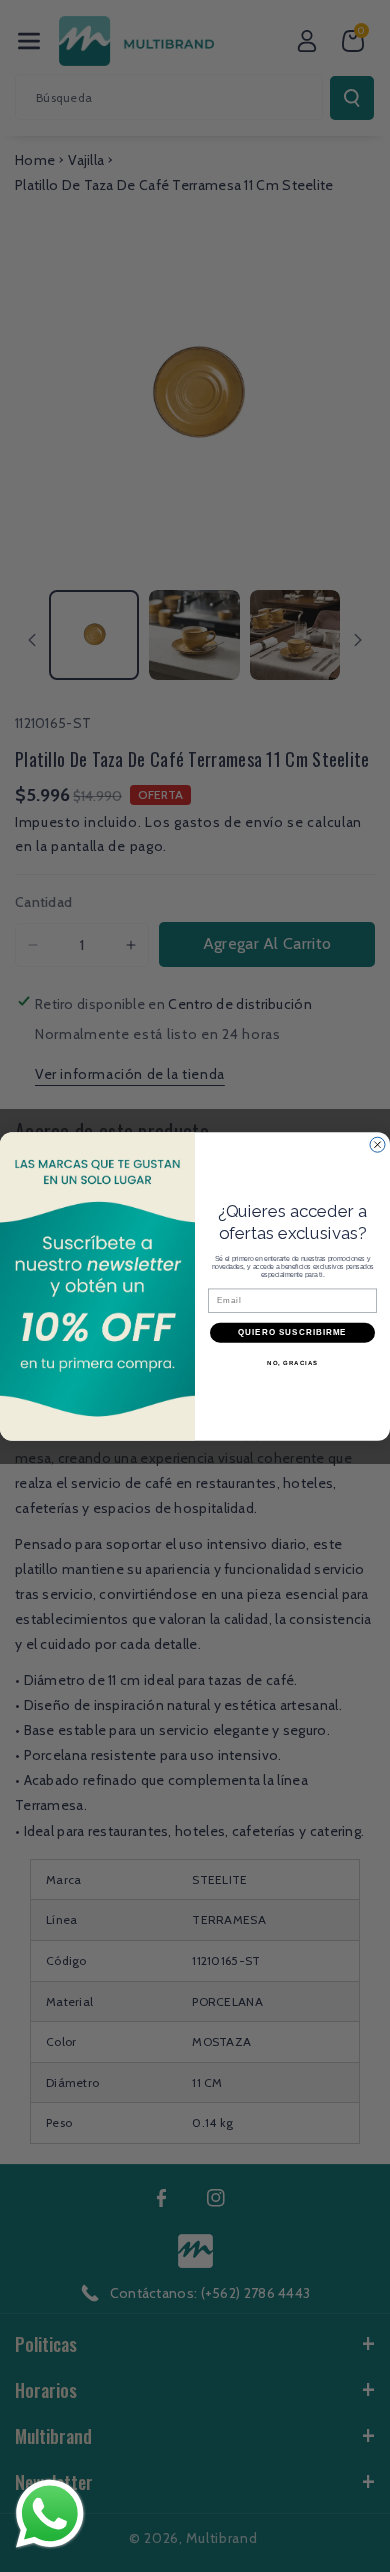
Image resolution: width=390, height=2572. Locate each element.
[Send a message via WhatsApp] (50, 2514)
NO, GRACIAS (292, 1362)
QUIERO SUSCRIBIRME (292, 1332)
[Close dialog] (377, 1144)
